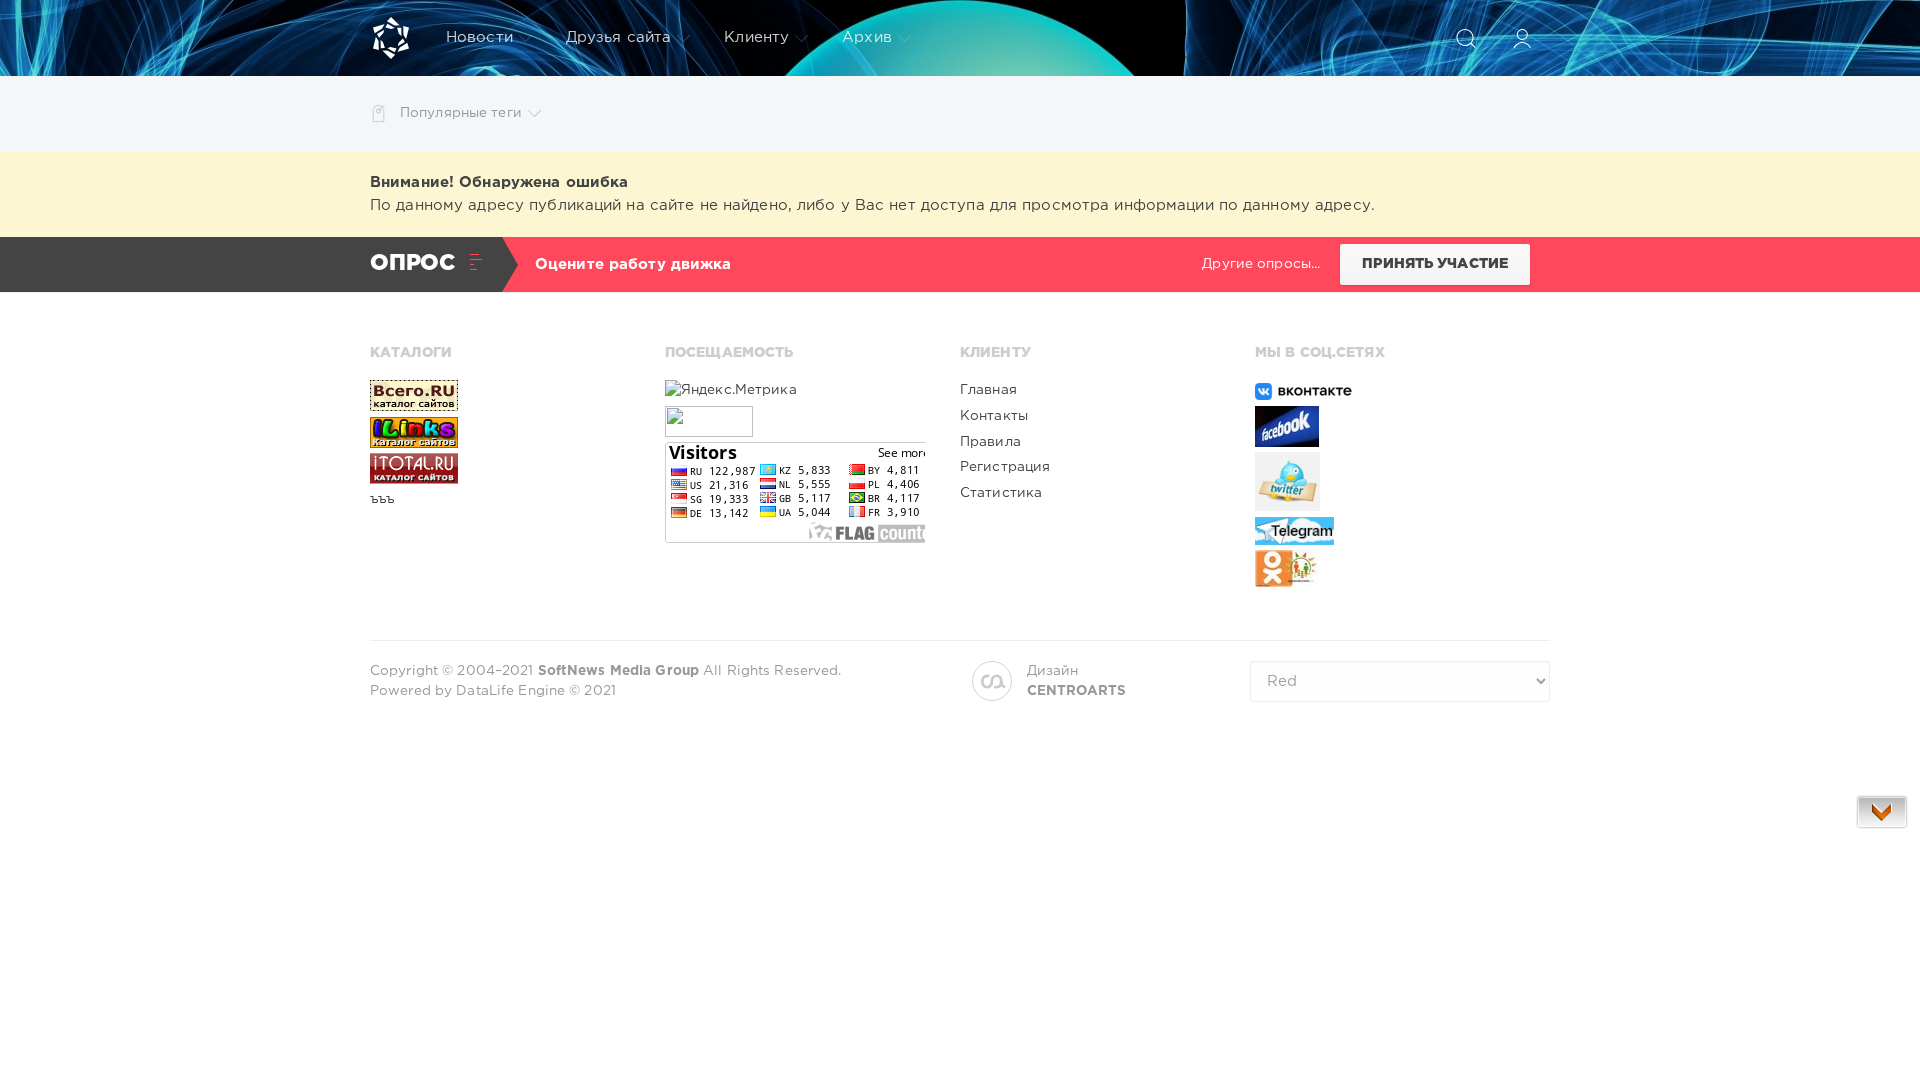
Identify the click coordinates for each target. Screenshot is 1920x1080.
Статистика (1001, 493)
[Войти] (1522, 38)
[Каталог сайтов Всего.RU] (500, 395)
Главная (988, 390)
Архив (867, 37)
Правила (990, 442)
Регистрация (1005, 467)
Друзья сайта (618, 37)
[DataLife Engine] (391, 38)
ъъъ (382, 499)
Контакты (994, 416)
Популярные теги (461, 113)
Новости (479, 37)
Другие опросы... (1261, 264)
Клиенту (756, 37)
